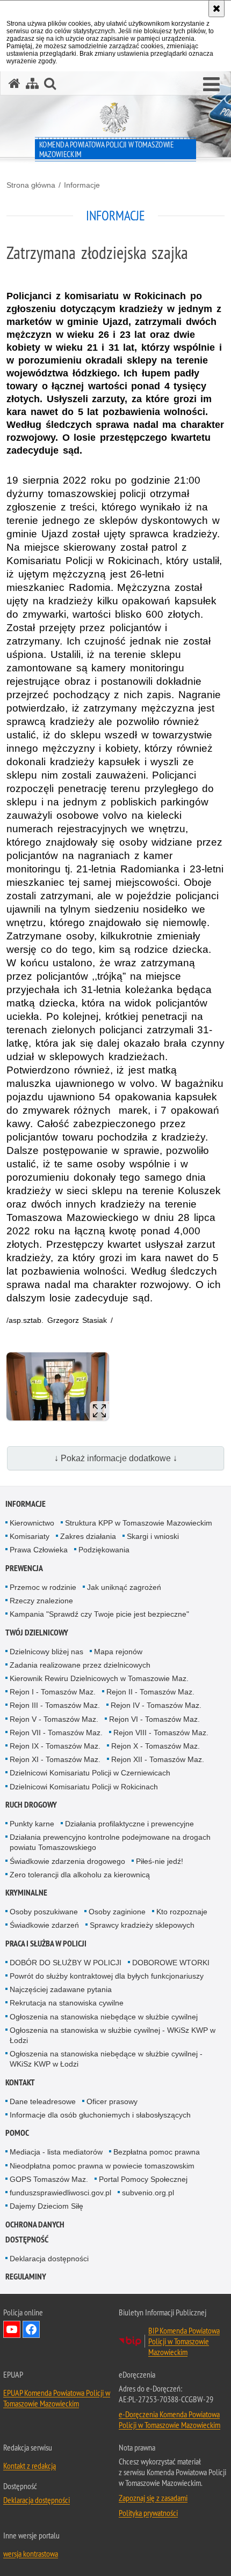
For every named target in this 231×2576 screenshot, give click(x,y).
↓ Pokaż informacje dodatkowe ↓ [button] (116, 1458)
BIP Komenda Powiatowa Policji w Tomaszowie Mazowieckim (184, 2341)
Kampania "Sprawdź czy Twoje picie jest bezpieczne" (99, 1614)
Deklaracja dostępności (49, 2259)
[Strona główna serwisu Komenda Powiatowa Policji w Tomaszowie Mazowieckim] (15, 83)
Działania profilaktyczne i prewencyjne (129, 1824)
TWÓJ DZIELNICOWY (37, 1633)
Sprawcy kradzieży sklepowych (142, 1925)
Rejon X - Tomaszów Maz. (156, 1746)
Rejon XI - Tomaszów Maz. (55, 1759)
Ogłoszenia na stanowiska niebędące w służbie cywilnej (104, 2017)
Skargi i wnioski (153, 1536)
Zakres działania (88, 1536)
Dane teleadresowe (43, 2101)
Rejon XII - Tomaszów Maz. (158, 1759)
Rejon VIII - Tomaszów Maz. (161, 1733)
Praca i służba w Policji (46, 1944)
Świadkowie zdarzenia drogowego (67, 1861)
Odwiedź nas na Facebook (31, 2329)
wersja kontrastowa (31, 2553)
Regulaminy (26, 2277)
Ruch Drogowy (31, 1805)
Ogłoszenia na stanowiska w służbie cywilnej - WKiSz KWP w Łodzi (113, 2035)
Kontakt (20, 2082)
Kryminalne (26, 1893)
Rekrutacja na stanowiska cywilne (67, 2003)
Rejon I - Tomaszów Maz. (53, 1692)
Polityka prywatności (148, 2513)
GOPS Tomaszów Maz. (49, 2179)
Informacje (82, 185)
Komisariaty (30, 1536)
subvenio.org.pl (148, 2193)
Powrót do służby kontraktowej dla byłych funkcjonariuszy (107, 1976)
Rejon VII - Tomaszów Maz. (56, 1733)
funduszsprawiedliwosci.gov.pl (60, 2193)
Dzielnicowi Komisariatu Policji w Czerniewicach (90, 1773)
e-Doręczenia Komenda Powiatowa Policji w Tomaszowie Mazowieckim (169, 2419)
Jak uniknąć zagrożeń (124, 1587)
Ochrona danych (35, 2225)
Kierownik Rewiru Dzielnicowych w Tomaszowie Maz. (99, 1678)
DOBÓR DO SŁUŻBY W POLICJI (66, 1963)
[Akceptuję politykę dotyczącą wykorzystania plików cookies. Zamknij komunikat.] (216, 9)
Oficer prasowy (112, 2101)
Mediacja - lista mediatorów (56, 2152)
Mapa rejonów (118, 1652)
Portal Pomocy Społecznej (143, 2179)
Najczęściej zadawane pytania (61, 1989)
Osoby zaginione (117, 1912)
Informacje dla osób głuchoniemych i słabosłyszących (100, 2115)
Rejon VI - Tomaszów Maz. (154, 1719)
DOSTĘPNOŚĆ (27, 2240)
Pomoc (17, 2133)
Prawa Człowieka (39, 1550)
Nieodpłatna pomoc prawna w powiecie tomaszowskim (102, 2166)
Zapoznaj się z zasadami (153, 2498)
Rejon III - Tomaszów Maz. (55, 1705)
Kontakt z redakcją (30, 2466)
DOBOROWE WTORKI (171, 1963)
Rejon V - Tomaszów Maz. (54, 1719)
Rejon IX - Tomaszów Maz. (55, 1746)
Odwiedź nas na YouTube (12, 2329)
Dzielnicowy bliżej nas (46, 1652)
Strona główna (31, 185)
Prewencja (24, 1568)
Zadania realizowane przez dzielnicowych (80, 1665)
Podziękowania (104, 1550)
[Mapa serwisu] (32, 83)
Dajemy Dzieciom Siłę (46, 2206)
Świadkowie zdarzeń (44, 1925)
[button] (211, 85)
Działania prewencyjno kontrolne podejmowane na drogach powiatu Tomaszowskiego (110, 1842)
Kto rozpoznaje (182, 1912)
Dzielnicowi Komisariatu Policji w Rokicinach (84, 1787)
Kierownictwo (32, 1523)
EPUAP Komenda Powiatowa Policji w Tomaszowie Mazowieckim (57, 2398)
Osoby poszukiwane (44, 1912)
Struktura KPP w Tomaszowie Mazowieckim (139, 1523)
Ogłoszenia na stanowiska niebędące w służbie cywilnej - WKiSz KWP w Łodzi (106, 2059)
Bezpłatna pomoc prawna (157, 2152)
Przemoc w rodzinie (43, 1587)
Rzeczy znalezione (41, 1601)
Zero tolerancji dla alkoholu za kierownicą (80, 1875)
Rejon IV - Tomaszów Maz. (156, 1705)
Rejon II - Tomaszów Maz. (150, 1692)
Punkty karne (32, 1824)
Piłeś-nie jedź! (160, 1861)
